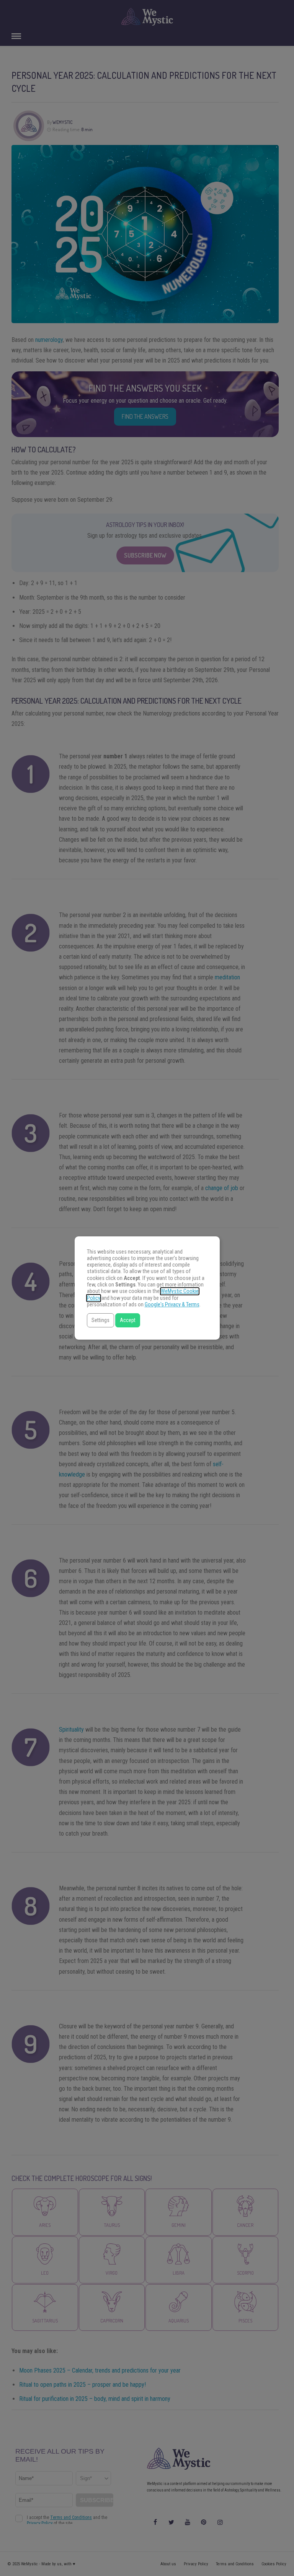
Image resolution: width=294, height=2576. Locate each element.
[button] (100, 1320)
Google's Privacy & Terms (172, 1305)
